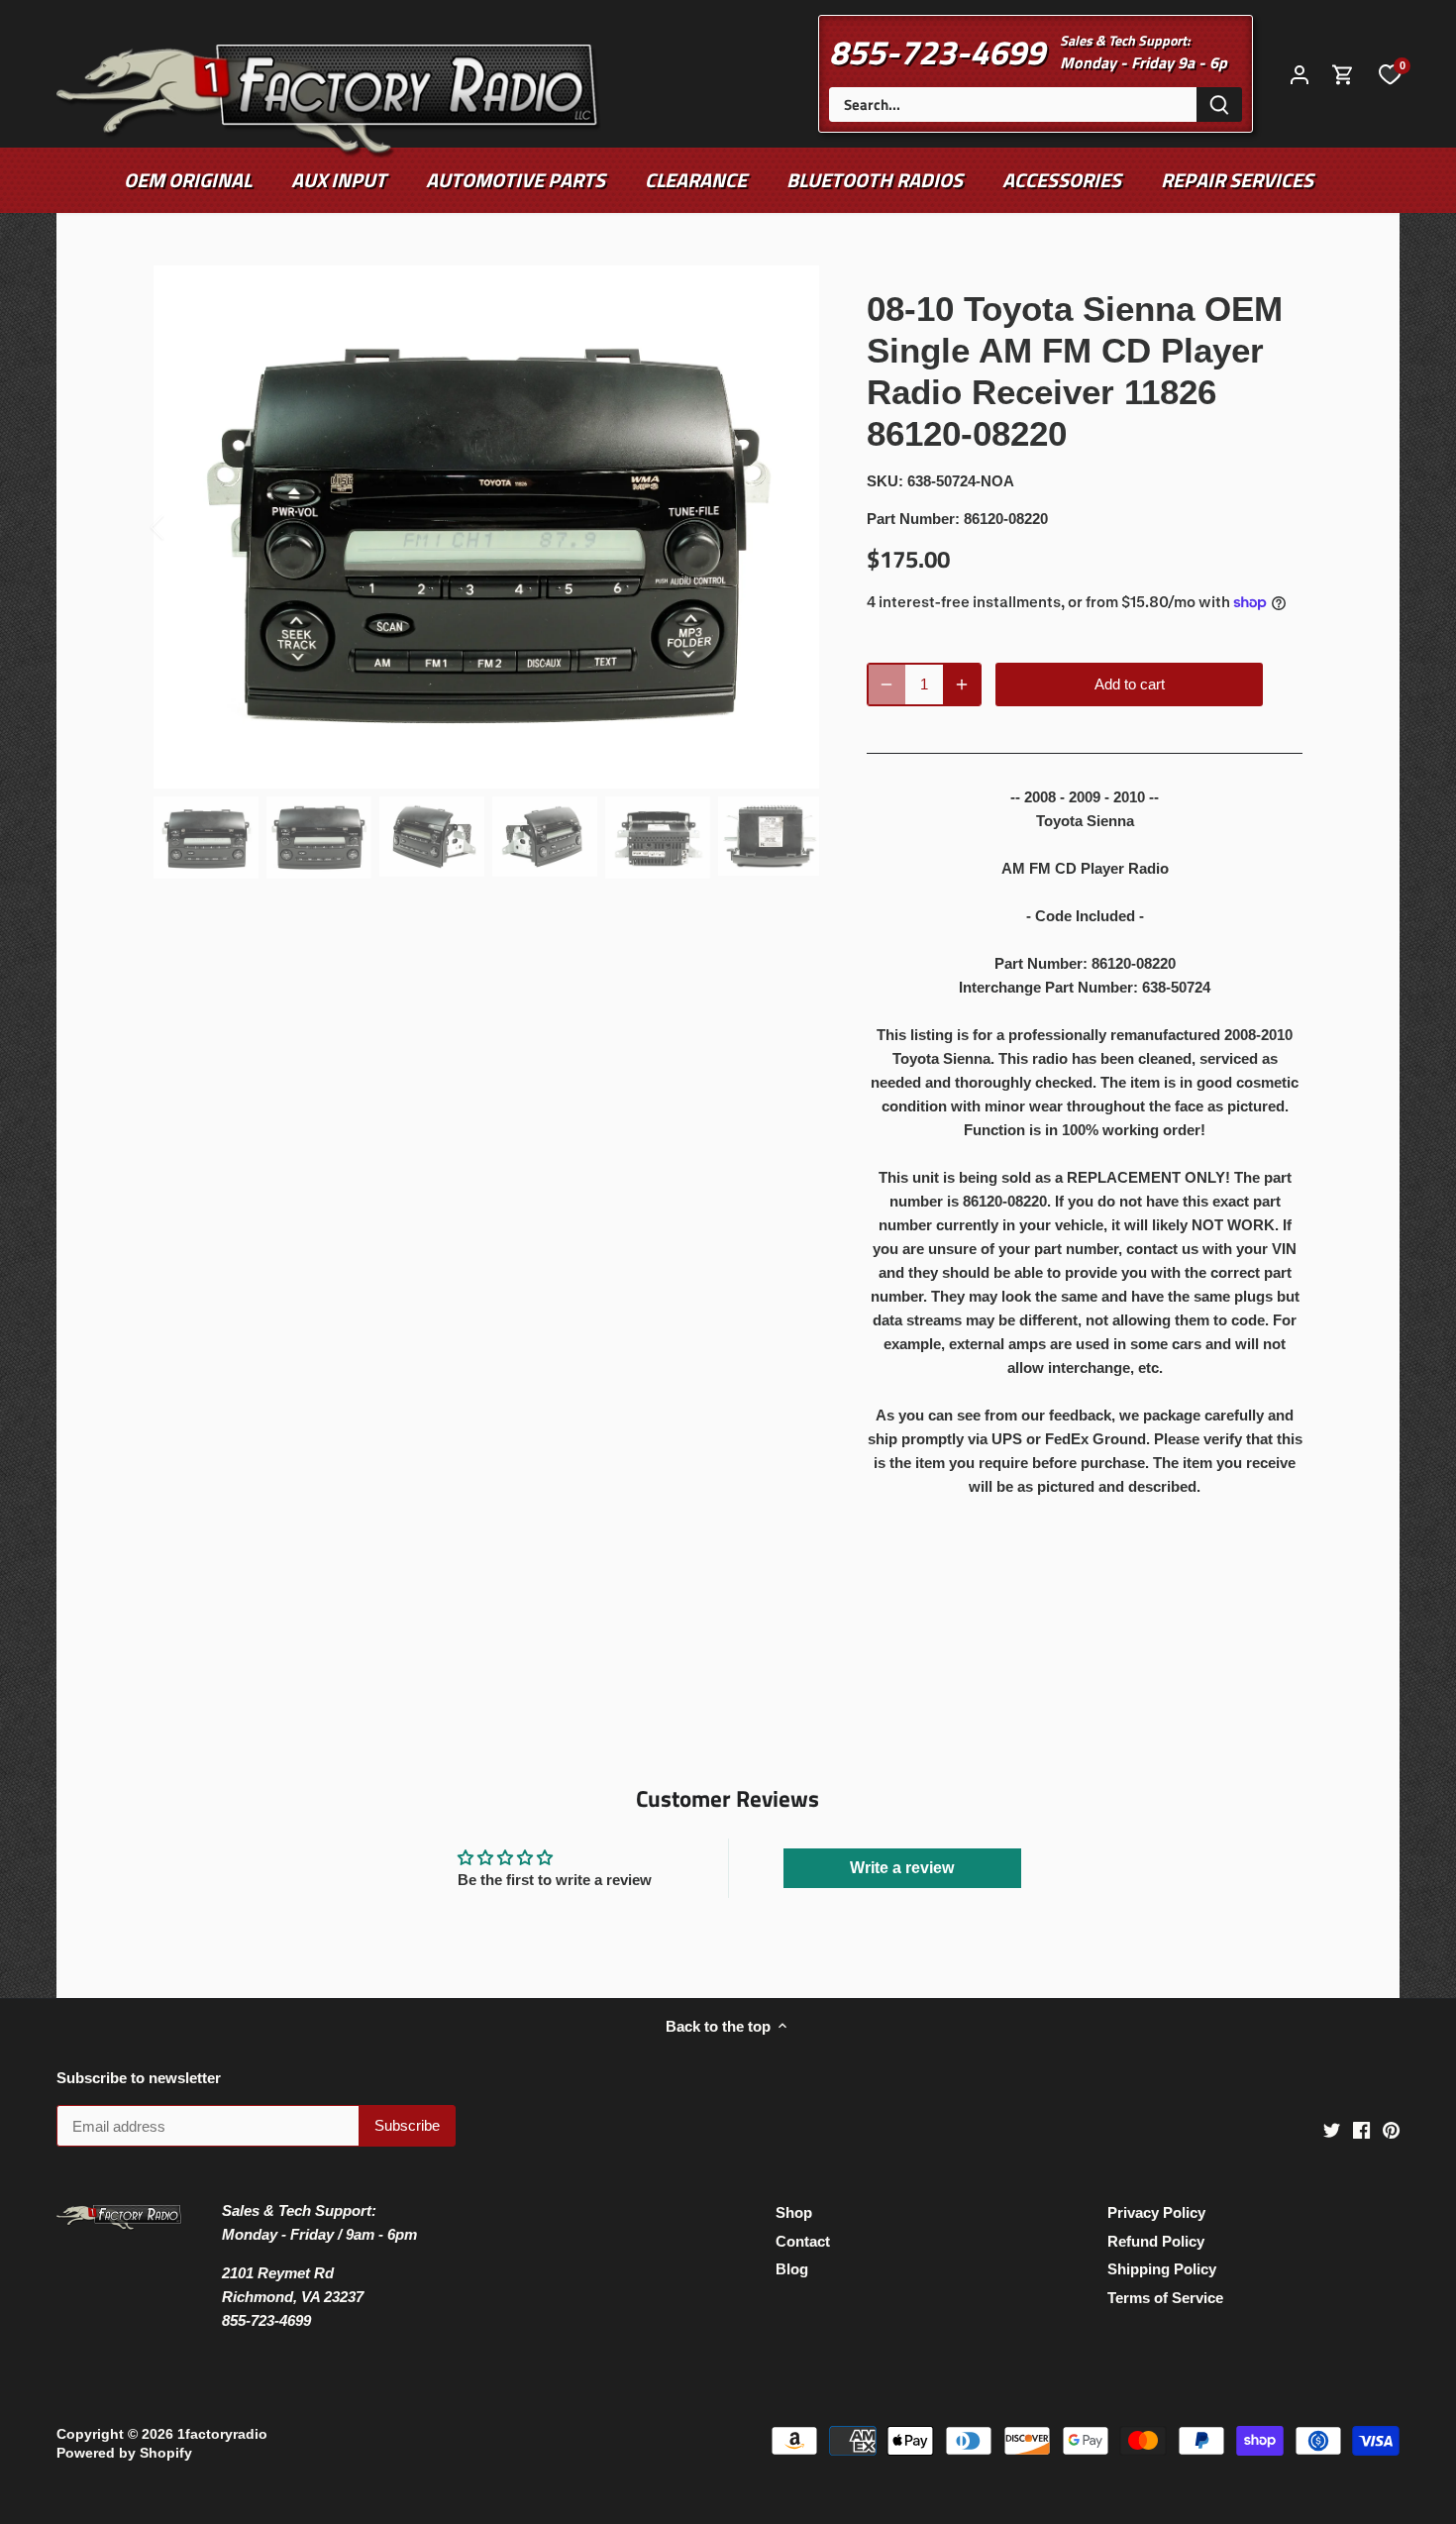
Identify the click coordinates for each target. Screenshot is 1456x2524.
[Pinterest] (1391, 2129)
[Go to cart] (1343, 74)
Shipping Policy (1162, 2269)
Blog (792, 2269)
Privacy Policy (1156, 2212)
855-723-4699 (937, 52)
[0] (1390, 73)
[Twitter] (1332, 2129)
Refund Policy (1156, 2241)
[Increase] (962, 684)
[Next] (789, 527)
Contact (803, 2241)
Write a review (902, 1868)
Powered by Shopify (124, 2453)
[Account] (1300, 74)
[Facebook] (1361, 2129)
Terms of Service (1165, 2298)
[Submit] (1219, 105)
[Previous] (183, 527)
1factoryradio (222, 2434)
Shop (794, 2212)
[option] (486, 527)
